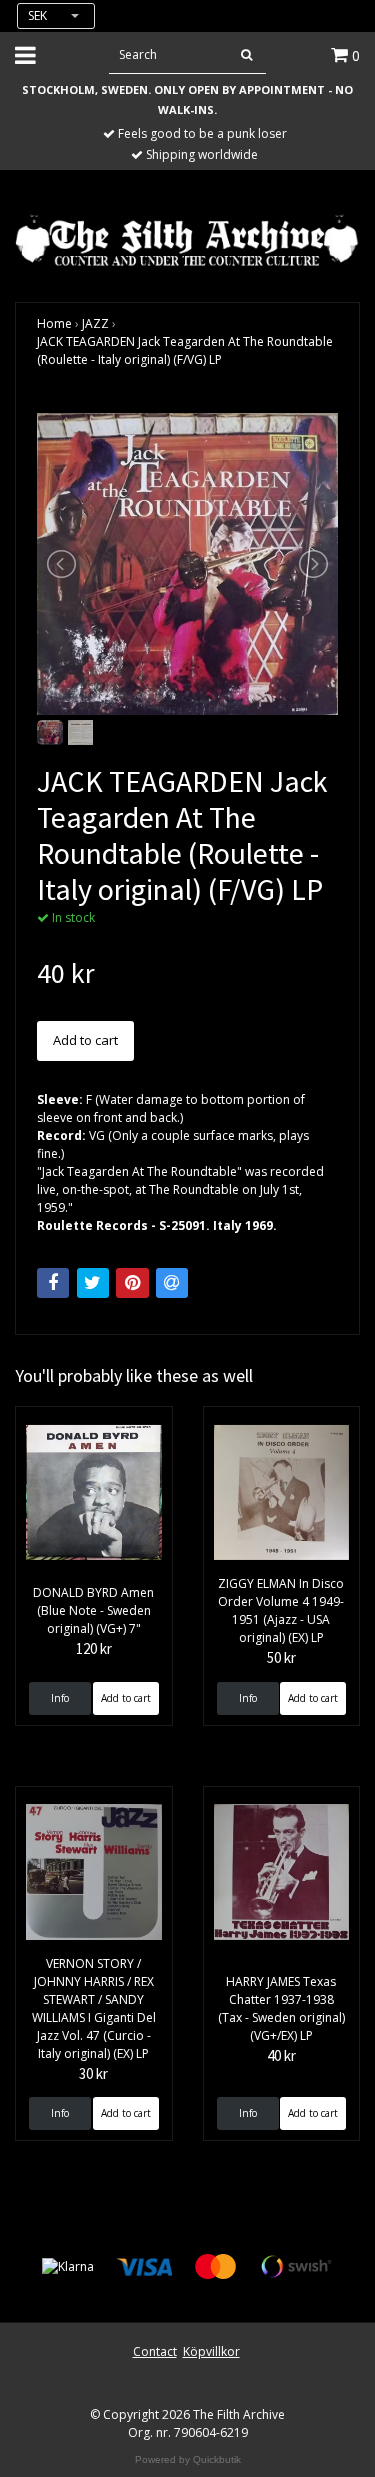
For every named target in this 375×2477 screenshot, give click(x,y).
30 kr (93, 2073)
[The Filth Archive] (187, 238)
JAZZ (95, 323)
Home (54, 323)
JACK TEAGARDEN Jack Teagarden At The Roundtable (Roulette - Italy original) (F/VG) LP (185, 350)
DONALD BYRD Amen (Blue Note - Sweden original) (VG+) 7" (93, 1610)
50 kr (281, 1657)
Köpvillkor (211, 2351)
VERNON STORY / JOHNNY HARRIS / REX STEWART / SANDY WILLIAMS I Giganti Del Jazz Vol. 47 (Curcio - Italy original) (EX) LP (94, 2008)
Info (60, 1698)
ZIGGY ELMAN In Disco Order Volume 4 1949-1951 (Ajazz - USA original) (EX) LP (281, 1610)
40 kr (281, 2055)
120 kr (94, 1648)
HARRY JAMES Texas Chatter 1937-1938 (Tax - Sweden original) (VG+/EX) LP (281, 2008)
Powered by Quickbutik (188, 2459)
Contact (155, 2351)
